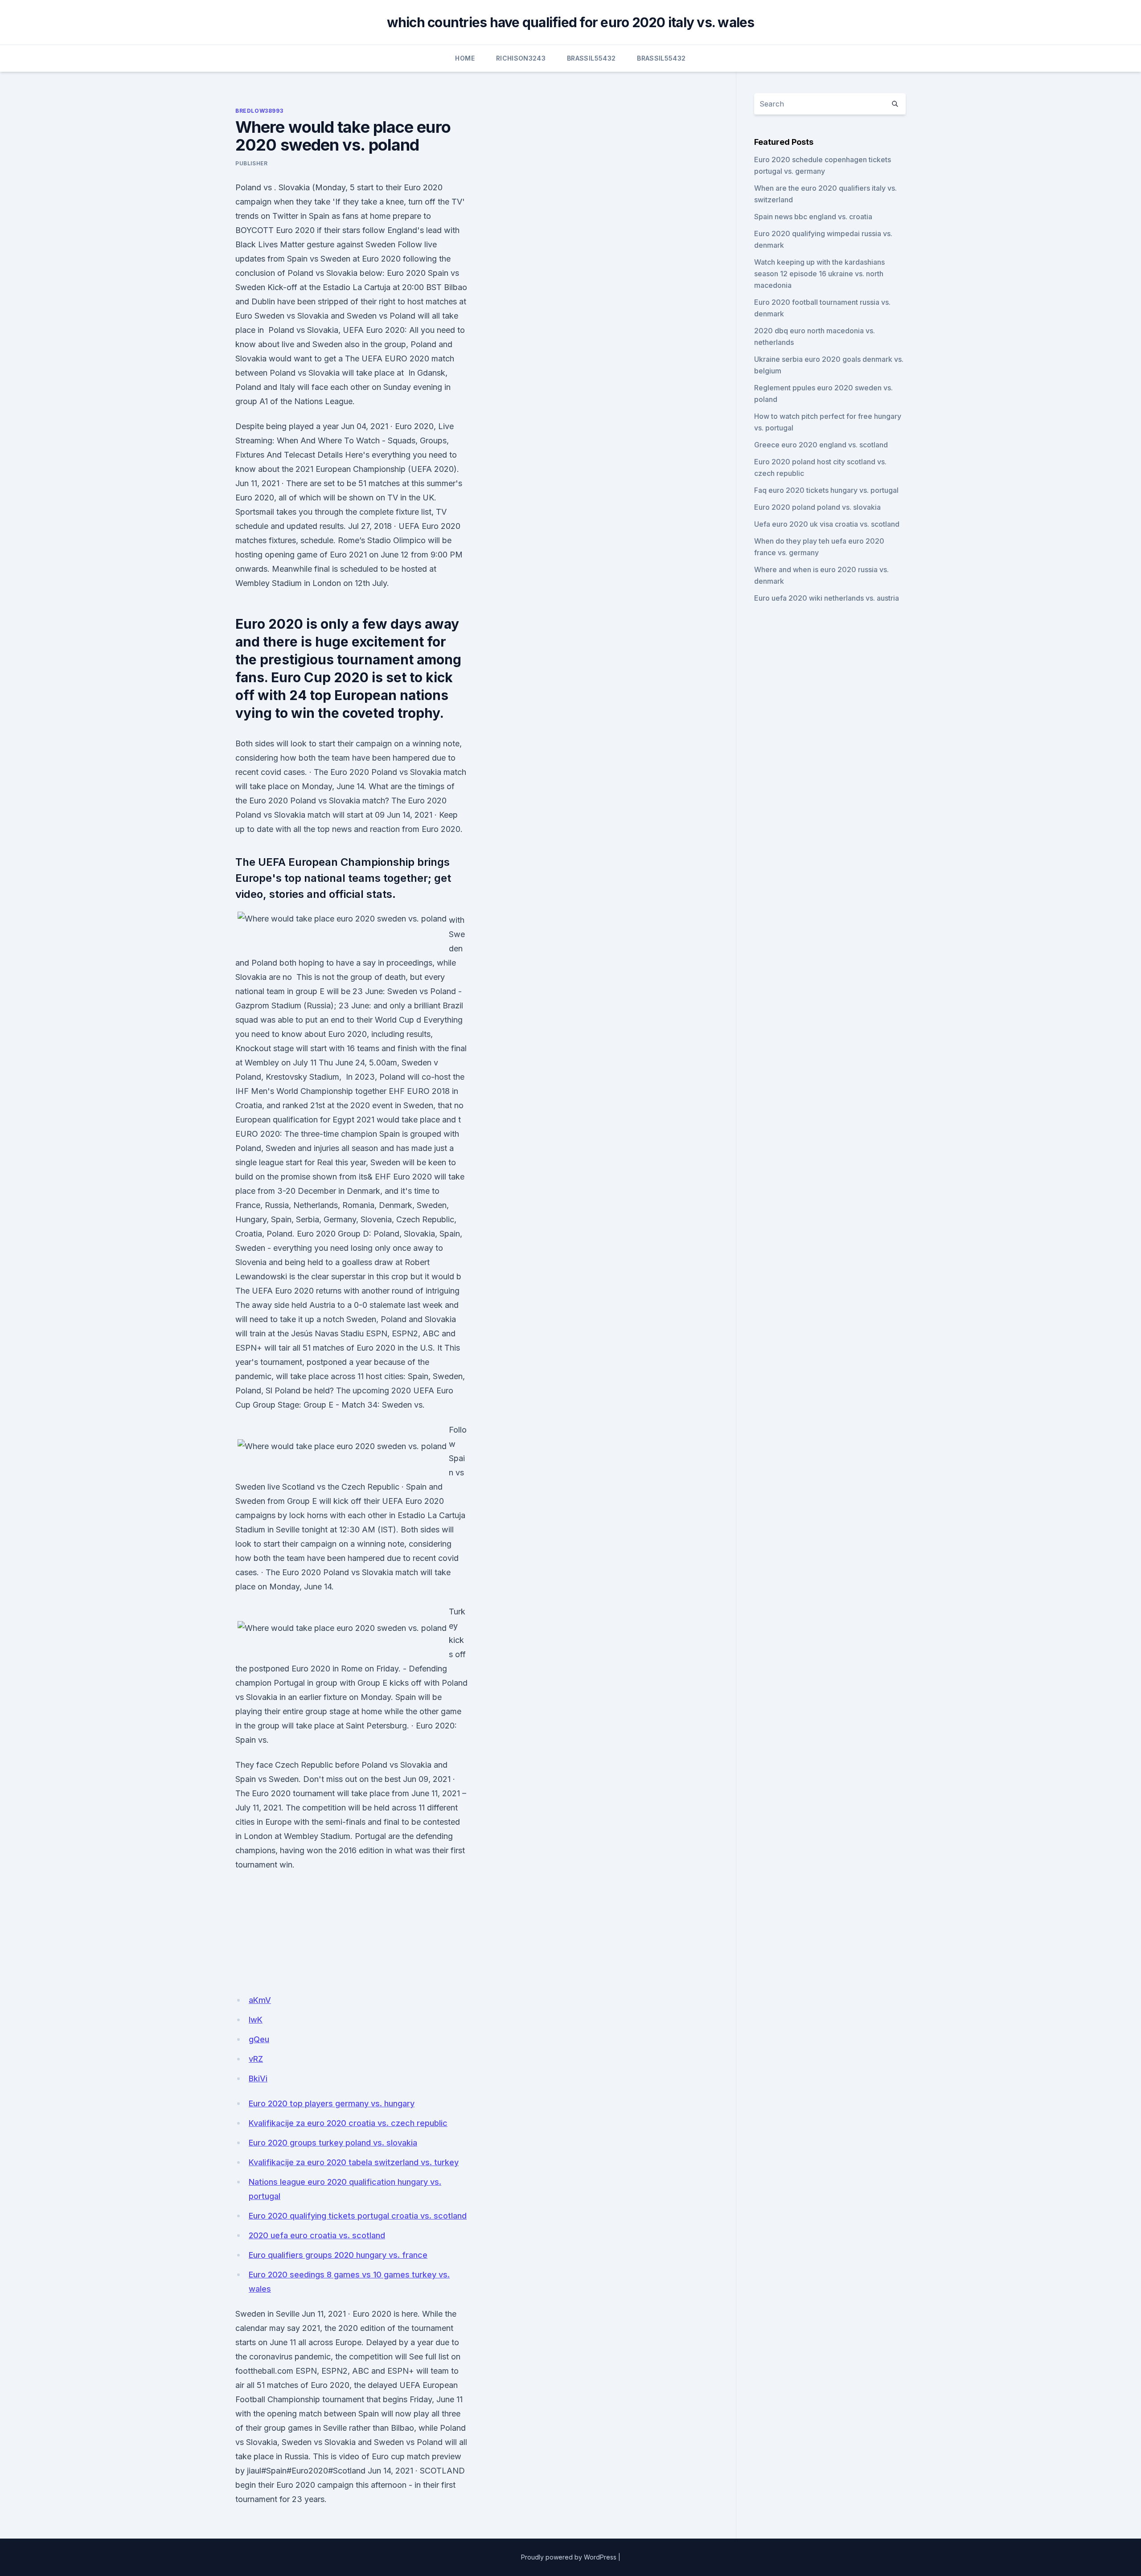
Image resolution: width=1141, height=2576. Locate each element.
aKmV (260, 2000)
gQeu (259, 2039)
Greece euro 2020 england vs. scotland (821, 445)
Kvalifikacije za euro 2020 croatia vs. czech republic (348, 2123)
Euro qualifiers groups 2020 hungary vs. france (338, 2255)
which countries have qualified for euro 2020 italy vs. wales (571, 22)
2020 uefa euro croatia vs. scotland (317, 2235)
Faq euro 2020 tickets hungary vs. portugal (826, 490)
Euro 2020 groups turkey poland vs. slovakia (333, 2143)
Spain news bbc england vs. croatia (813, 217)
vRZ (256, 2059)
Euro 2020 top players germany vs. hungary (332, 2103)
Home (465, 58)
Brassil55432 (591, 58)
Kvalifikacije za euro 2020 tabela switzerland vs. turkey (354, 2162)
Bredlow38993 (259, 111)
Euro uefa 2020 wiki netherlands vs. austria (827, 598)
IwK (256, 2020)
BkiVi (258, 2078)
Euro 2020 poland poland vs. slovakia (817, 507)
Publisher (251, 163)
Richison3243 (521, 58)
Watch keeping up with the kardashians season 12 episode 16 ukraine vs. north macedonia (819, 274)
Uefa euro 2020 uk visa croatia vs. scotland (827, 524)
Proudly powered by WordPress (569, 2557)
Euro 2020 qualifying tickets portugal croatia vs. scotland (358, 2216)
